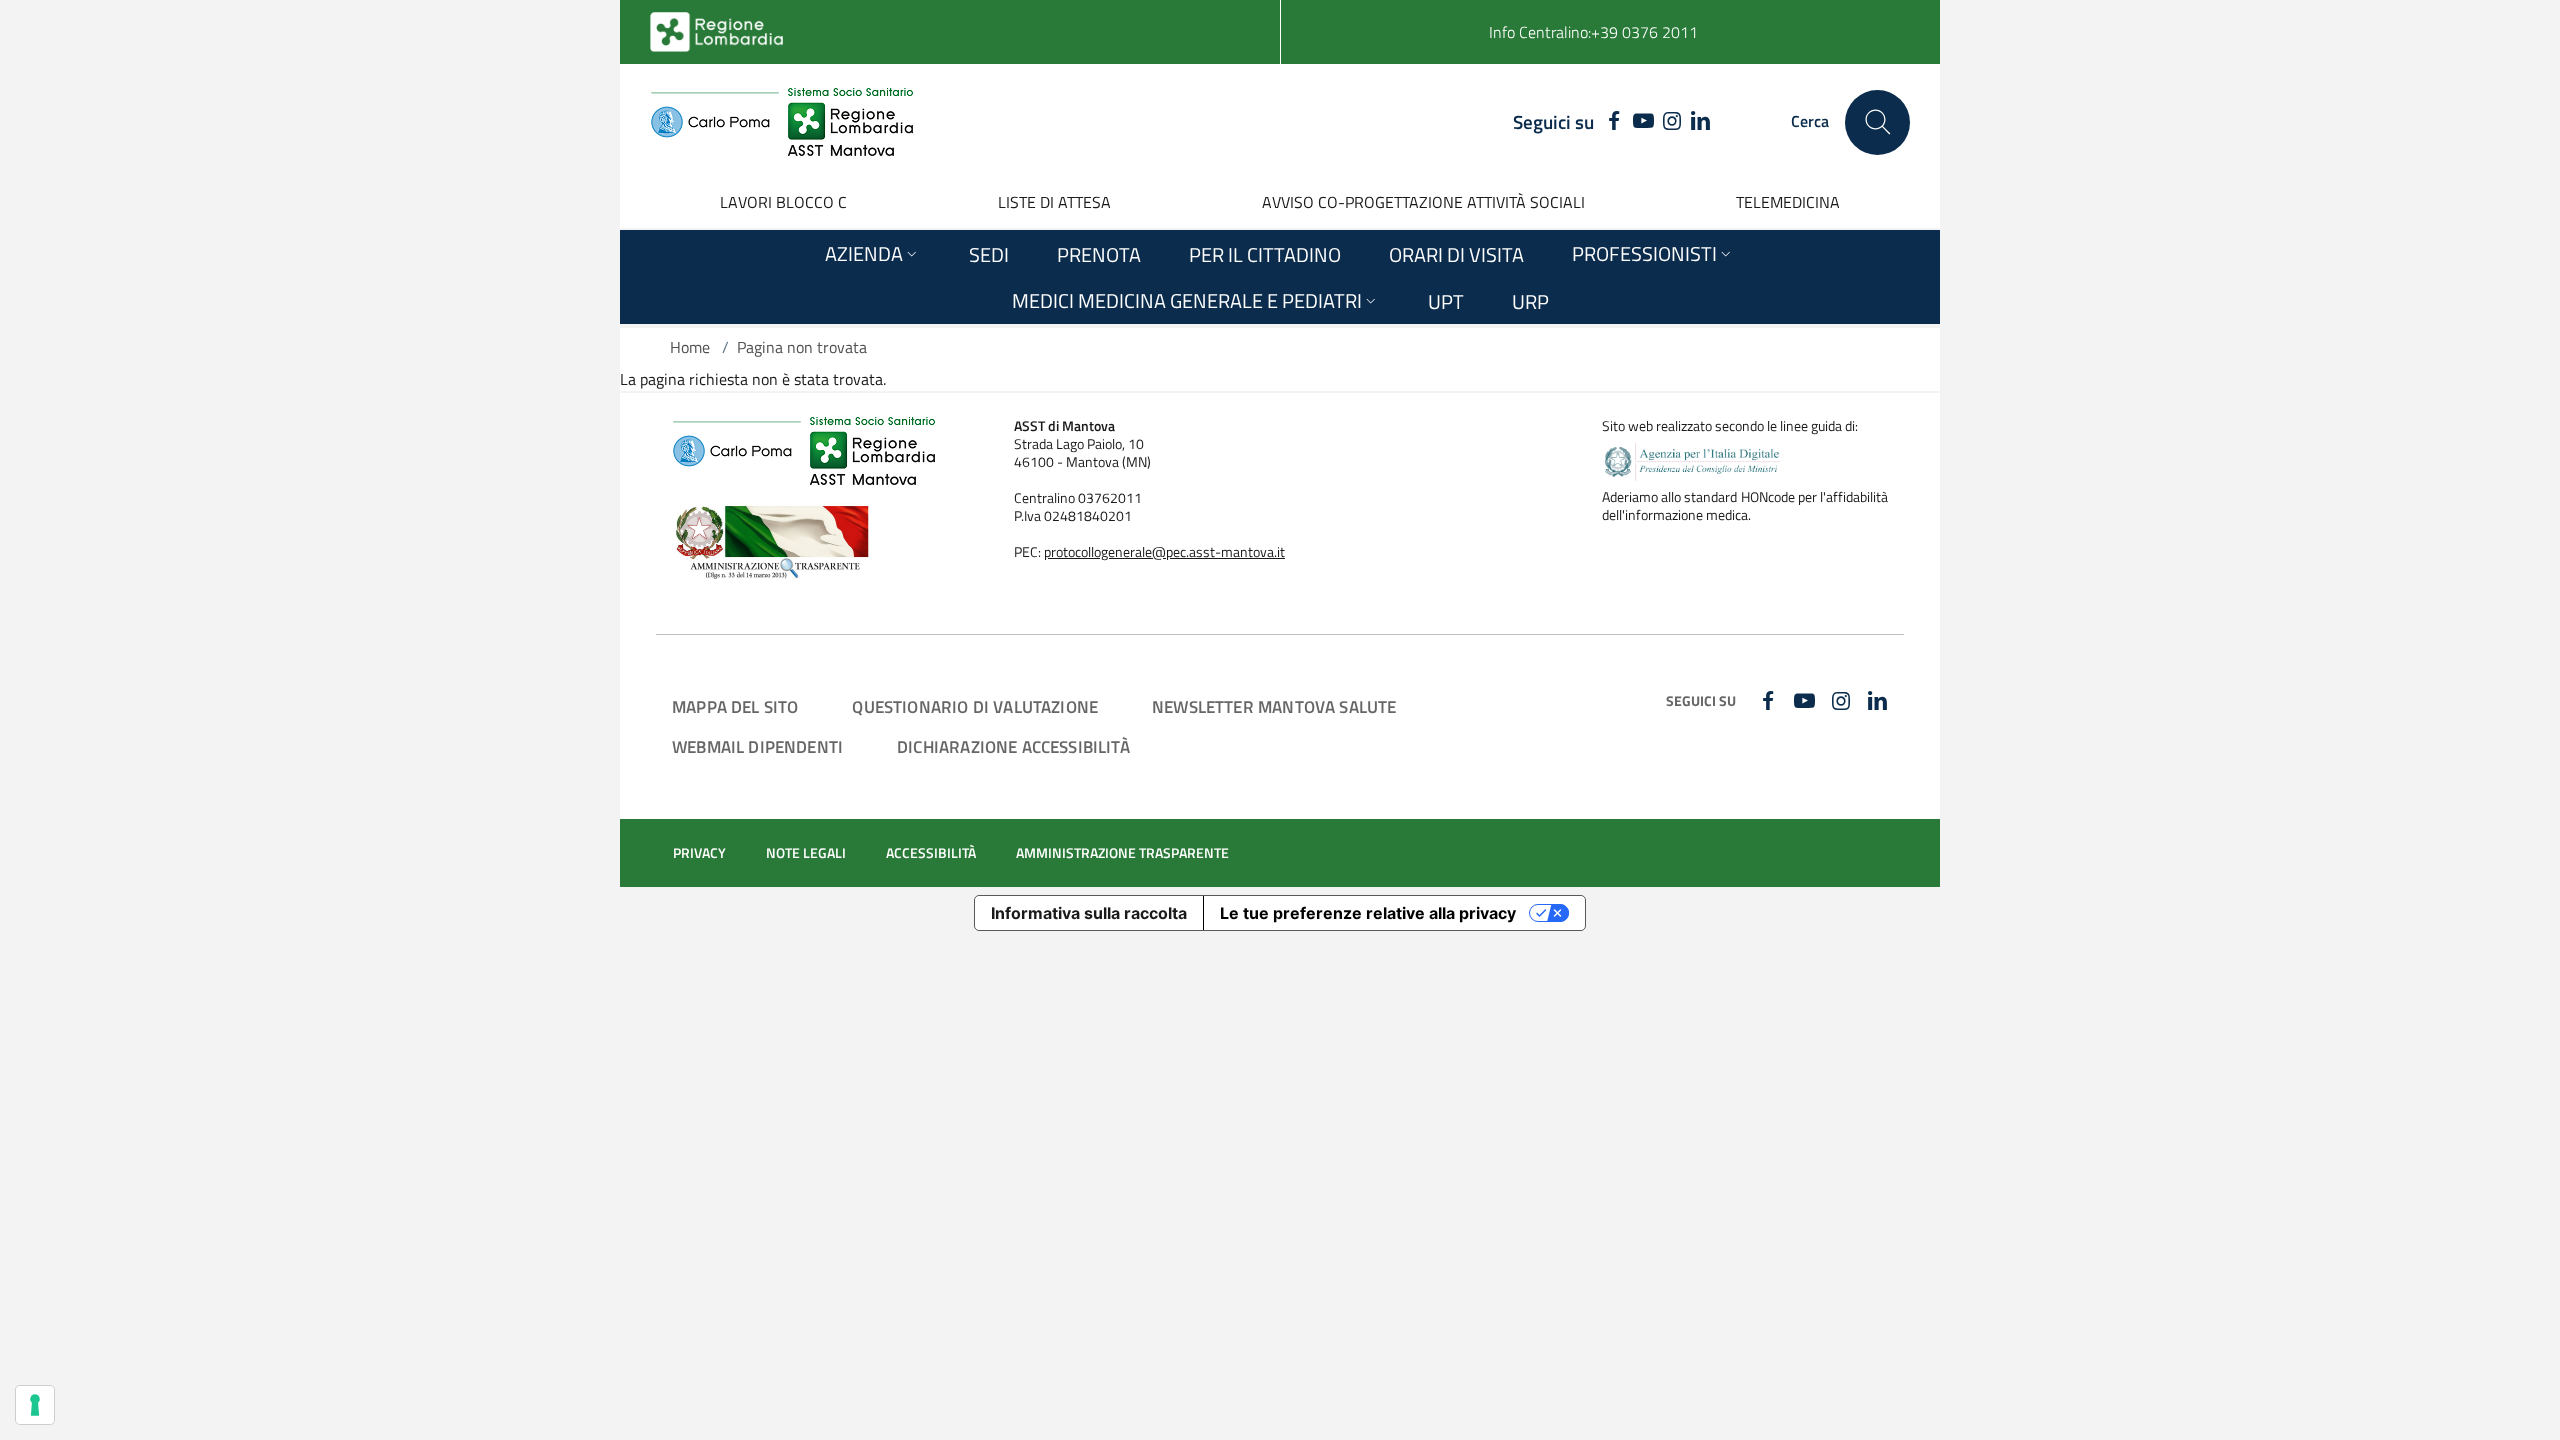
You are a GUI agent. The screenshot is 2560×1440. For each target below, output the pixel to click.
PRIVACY (699, 853)
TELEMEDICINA (1788, 202)
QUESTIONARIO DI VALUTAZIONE (975, 706)
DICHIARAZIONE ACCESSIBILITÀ (1013, 746)
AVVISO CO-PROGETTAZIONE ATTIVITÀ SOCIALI (1423, 202)
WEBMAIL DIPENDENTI (757, 746)
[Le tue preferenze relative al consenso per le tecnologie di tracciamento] (35, 1405)
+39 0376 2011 (1644, 32)
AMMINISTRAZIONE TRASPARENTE (1122, 853)
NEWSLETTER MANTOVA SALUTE (1274, 706)
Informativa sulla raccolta (1089, 913)
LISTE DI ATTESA (1054, 202)
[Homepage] (781, 122)
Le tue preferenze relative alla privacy (1368, 913)
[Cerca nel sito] (1877, 122)
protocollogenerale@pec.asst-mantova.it (1164, 552)
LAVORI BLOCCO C (783, 202)
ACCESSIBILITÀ (931, 853)
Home (690, 347)
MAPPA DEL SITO (735, 706)
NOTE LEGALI (806, 853)
